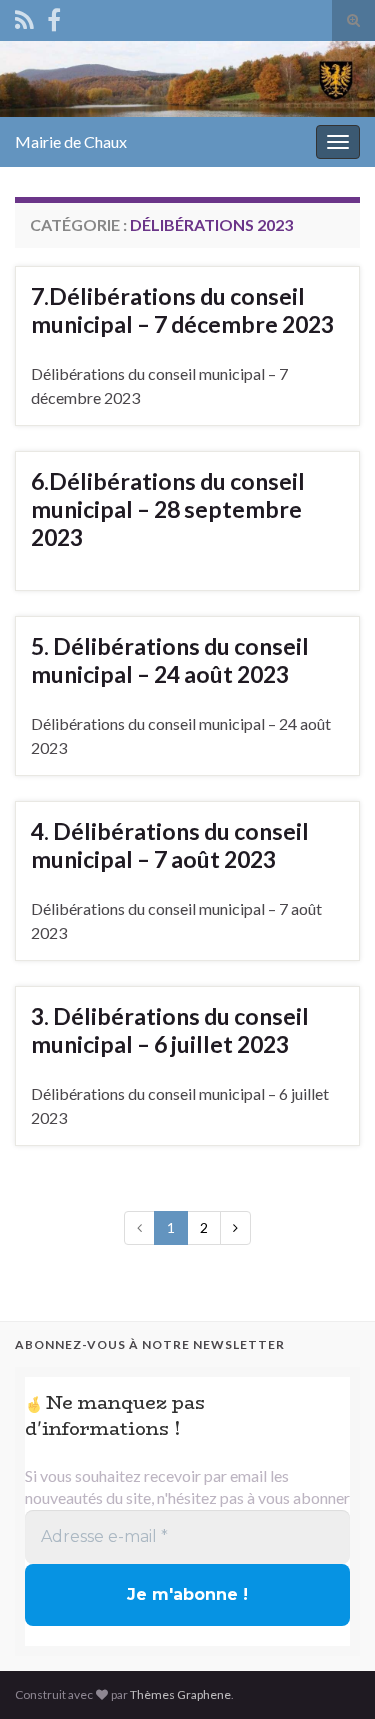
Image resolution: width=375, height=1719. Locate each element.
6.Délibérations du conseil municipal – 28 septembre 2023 (168, 509)
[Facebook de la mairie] (54, 16)
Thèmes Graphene (180, 1694)
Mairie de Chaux (71, 141)
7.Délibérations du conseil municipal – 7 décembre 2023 (182, 310)
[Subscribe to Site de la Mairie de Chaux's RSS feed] (24, 16)
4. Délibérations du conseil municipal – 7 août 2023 (170, 845)
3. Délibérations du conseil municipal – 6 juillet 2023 (170, 1030)
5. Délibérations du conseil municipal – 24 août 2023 (170, 660)
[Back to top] (330, 1674)
